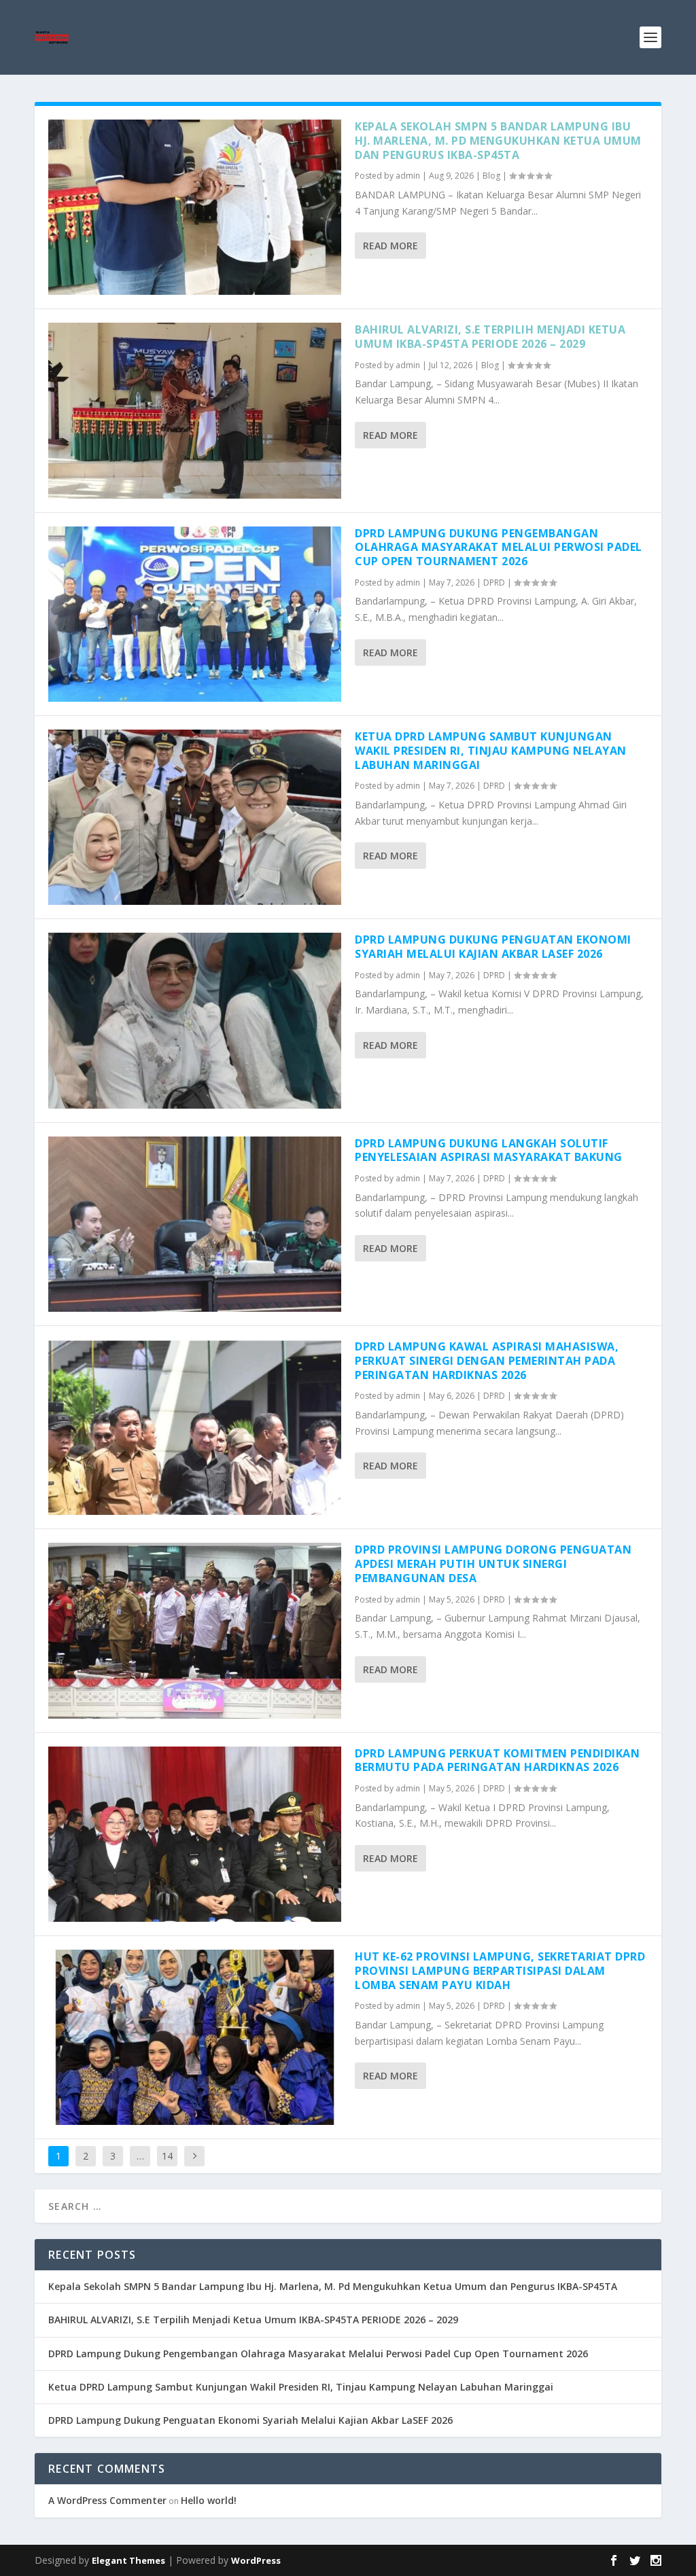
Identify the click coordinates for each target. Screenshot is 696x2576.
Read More (390, 246)
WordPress (256, 2560)
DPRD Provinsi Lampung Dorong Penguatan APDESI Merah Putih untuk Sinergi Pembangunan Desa (493, 1564)
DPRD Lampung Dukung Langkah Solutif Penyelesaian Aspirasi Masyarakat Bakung (489, 1150)
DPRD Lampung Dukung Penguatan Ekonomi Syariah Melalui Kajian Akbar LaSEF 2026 (493, 947)
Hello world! (209, 2500)
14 (167, 2156)
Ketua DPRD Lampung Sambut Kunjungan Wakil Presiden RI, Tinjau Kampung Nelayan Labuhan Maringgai (491, 751)
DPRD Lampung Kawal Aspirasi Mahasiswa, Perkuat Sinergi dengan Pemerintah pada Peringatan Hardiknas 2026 (487, 1361)
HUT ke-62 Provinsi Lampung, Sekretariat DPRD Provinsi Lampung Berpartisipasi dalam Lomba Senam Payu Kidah (500, 1971)
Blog (491, 176)
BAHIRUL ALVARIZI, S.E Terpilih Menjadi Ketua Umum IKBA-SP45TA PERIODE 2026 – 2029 (490, 337)
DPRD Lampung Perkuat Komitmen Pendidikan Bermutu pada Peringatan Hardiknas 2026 (497, 1760)
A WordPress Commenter (107, 2500)
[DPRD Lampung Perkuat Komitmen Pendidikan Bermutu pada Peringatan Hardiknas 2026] (195, 1834)
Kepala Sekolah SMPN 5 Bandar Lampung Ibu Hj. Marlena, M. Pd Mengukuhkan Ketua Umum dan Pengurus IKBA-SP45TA (498, 141)
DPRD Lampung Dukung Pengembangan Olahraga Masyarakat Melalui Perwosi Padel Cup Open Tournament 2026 (499, 548)
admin (408, 176)
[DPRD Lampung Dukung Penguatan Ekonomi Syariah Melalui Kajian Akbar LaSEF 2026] (195, 1020)
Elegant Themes (128, 2560)
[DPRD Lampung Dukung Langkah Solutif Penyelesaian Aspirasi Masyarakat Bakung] (195, 1224)
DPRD (494, 583)
